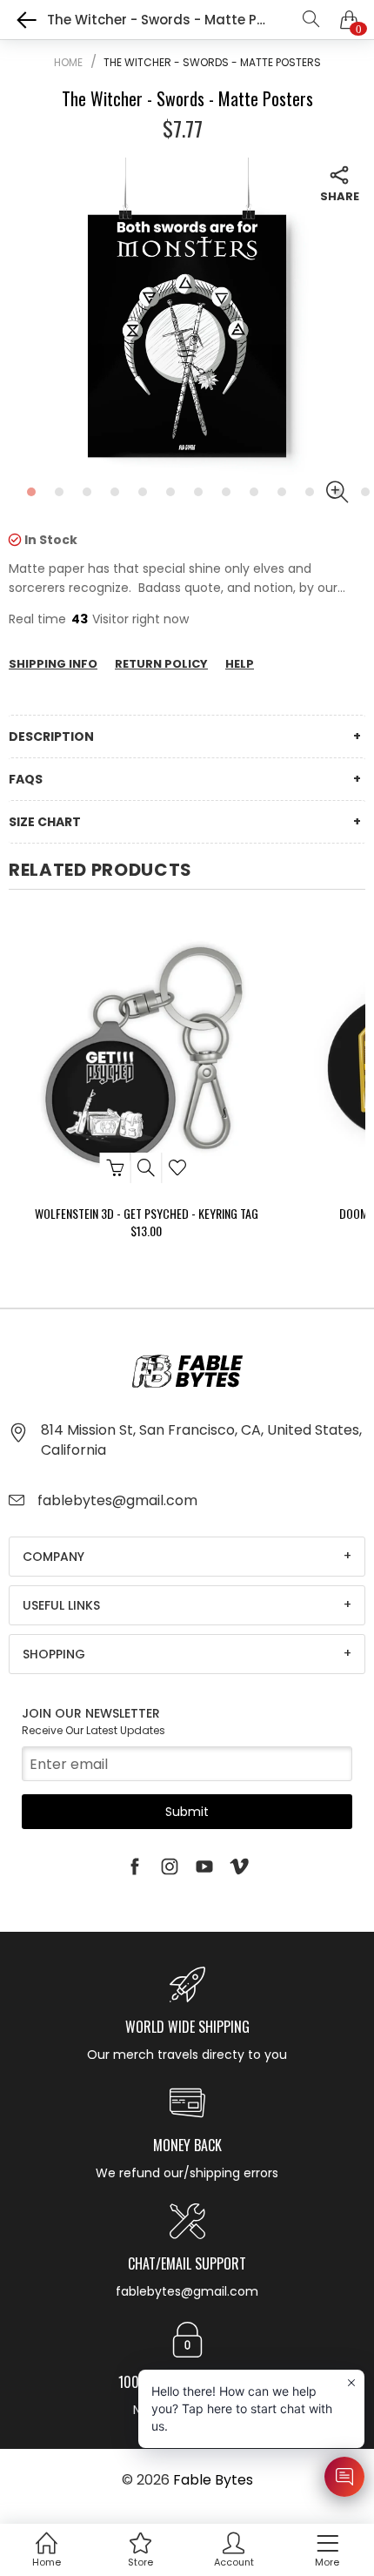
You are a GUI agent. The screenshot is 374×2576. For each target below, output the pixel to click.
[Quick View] (147, 1168)
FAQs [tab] (26, 779)
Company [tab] (53, 1557)
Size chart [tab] (45, 822)
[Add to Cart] (115, 1168)
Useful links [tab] (61, 1605)
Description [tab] (51, 736)
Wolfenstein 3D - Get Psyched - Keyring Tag (147, 1213)
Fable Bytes (213, 2480)
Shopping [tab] (54, 1654)
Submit (187, 1812)
